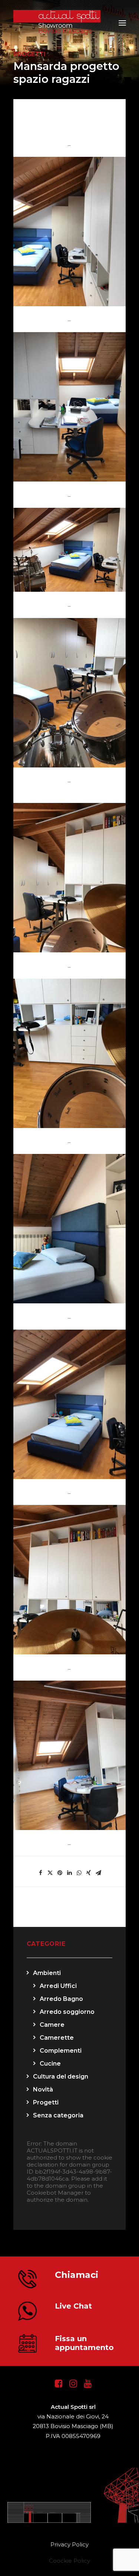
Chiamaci (77, 2275)
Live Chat (73, 2306)
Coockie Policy (69, 2561)
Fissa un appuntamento (84, 2343)
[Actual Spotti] (70, 23)
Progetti (29, 54)
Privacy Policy (69, 2544)
